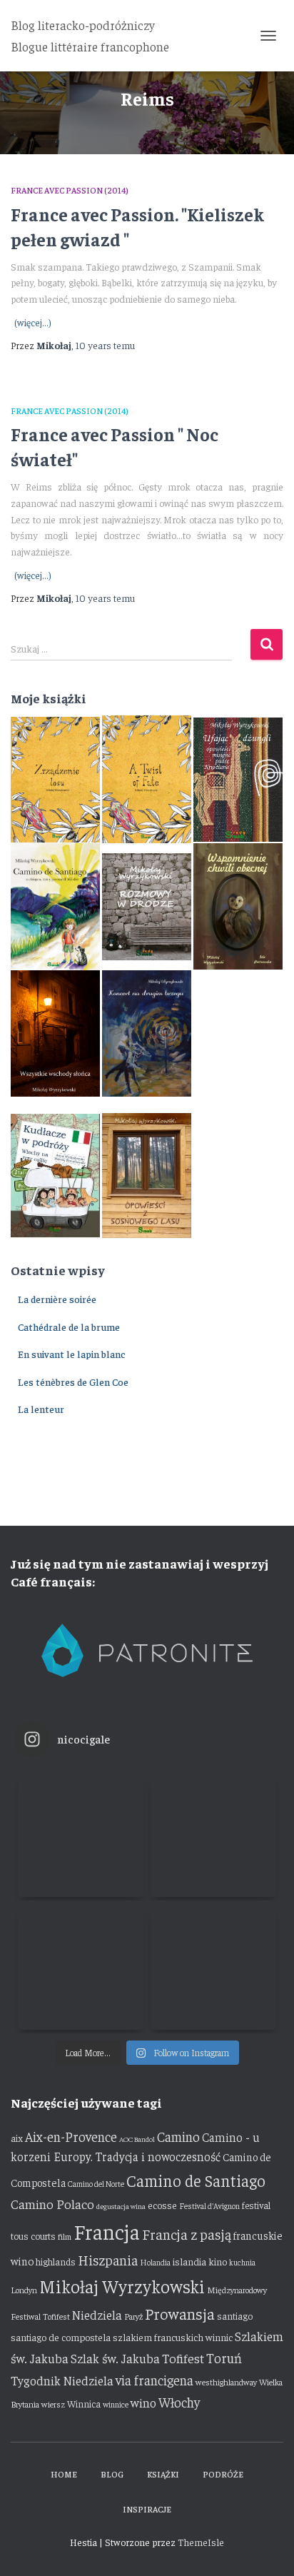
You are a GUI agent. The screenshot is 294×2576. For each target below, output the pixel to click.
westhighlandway (226, 2382)
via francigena (154, 2380)
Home (64, 2474)
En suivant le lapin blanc (72, 1354)
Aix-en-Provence (71, 2136)
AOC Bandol (137, 2139)
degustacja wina (121, 2206)
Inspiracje (147, 2509)
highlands (56, 2261)
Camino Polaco (52, 2204)
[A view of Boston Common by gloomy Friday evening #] (213, 1967)
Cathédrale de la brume (69, 1327)
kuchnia (242, 2262)
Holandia (155, 2262)
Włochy (179, 2402)
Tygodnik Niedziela (62, 2380)
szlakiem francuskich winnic (173, 2337)
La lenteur (41, 1409)
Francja (107, 2231)
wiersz (53, 2404)
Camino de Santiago (196, 2180)
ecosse (162, 2205)
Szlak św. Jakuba (115, 2358)
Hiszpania (108, 2259)
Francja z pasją (187, 2234)
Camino (178, 2136)
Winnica (84, 2404)
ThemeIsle (201, 2542)
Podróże (223, 2474)
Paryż (133, 2316)
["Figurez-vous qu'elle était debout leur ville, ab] (213, 1834)
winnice (116, 2404)
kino (218, 2261)
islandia (189, 2261)
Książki (163, 2474)
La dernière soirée (57, 1299)
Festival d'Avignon (209, 2206)
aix (17, 2138)
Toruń (224, 2358)
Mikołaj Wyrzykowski (122, 2286)
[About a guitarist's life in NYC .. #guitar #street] (81, 1834)
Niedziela (97, 2315)
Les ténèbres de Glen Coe (73, 1382)
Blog (112, 2474)
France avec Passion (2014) (70, 190)
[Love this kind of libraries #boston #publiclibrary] (81, 1967)
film (65, 2236)
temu (105, 345)
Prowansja (180, 2313)
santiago (235, 2316)
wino (143, 2403)
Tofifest (183, 2358)
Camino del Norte (96, 2184)
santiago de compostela (61, 2337)
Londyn (24, 2290)
